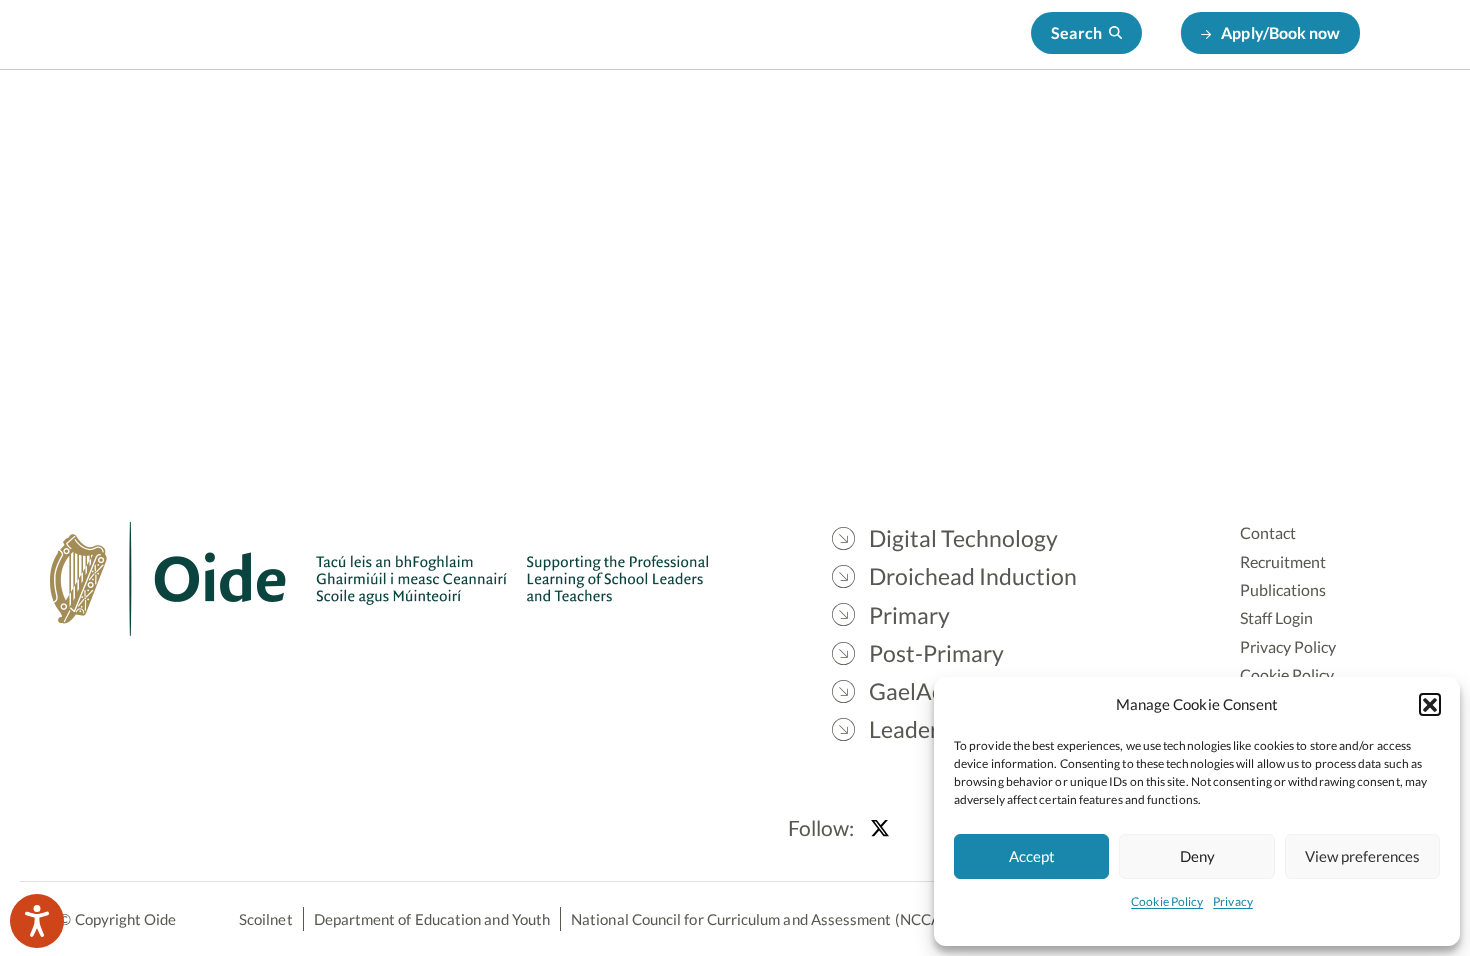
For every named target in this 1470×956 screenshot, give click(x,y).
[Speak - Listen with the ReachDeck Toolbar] (37, 921)
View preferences (1362, 856)
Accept (1032, 856)
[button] (1430, 704)
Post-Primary (952, 120)
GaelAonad (1082, 120)
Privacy (1233, 901)
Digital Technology (509, 120)
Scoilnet (266, 919)
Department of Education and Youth (432, 919)
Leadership (1202, 120)
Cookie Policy (1167, 901)
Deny (1197, 856)
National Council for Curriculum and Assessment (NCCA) (758, 919)
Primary (833, 120)
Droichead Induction (690, 120)
